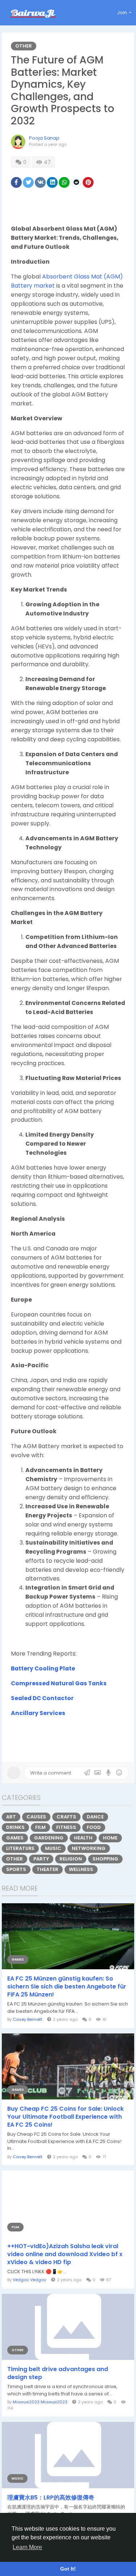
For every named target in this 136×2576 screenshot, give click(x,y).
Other (24, 46)
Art (11, 1817)
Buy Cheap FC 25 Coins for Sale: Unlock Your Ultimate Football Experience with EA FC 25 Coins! (65, 2117)
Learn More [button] (27, 2547)
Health (83, 1838)
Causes (36, 1817)
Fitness (66, 1827)
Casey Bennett (28, 2019)
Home (110, 1838)
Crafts (66, 1817)
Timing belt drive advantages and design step (58, 2373)
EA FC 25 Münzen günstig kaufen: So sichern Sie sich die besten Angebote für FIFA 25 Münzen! (67, 1987)
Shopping (105, 1859)
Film (40, 1827)
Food (94, 1827)
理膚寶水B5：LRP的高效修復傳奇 (51, 2498)
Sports (16, 1869)
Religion (71, 1859)
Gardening (49, 1838)
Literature (20, 1848)
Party (41, 1859)
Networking (89, 1848)
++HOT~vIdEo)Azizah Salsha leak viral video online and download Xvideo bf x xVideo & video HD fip (65, 2254)
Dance (95, 1817)
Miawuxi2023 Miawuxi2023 (40, 2402)
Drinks (15, 1827)
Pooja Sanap (44, 138)
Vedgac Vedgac (30, 2280)
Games (15, 1838)
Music (53, 1848)
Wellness (81, 1869)
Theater (48, 1869)
